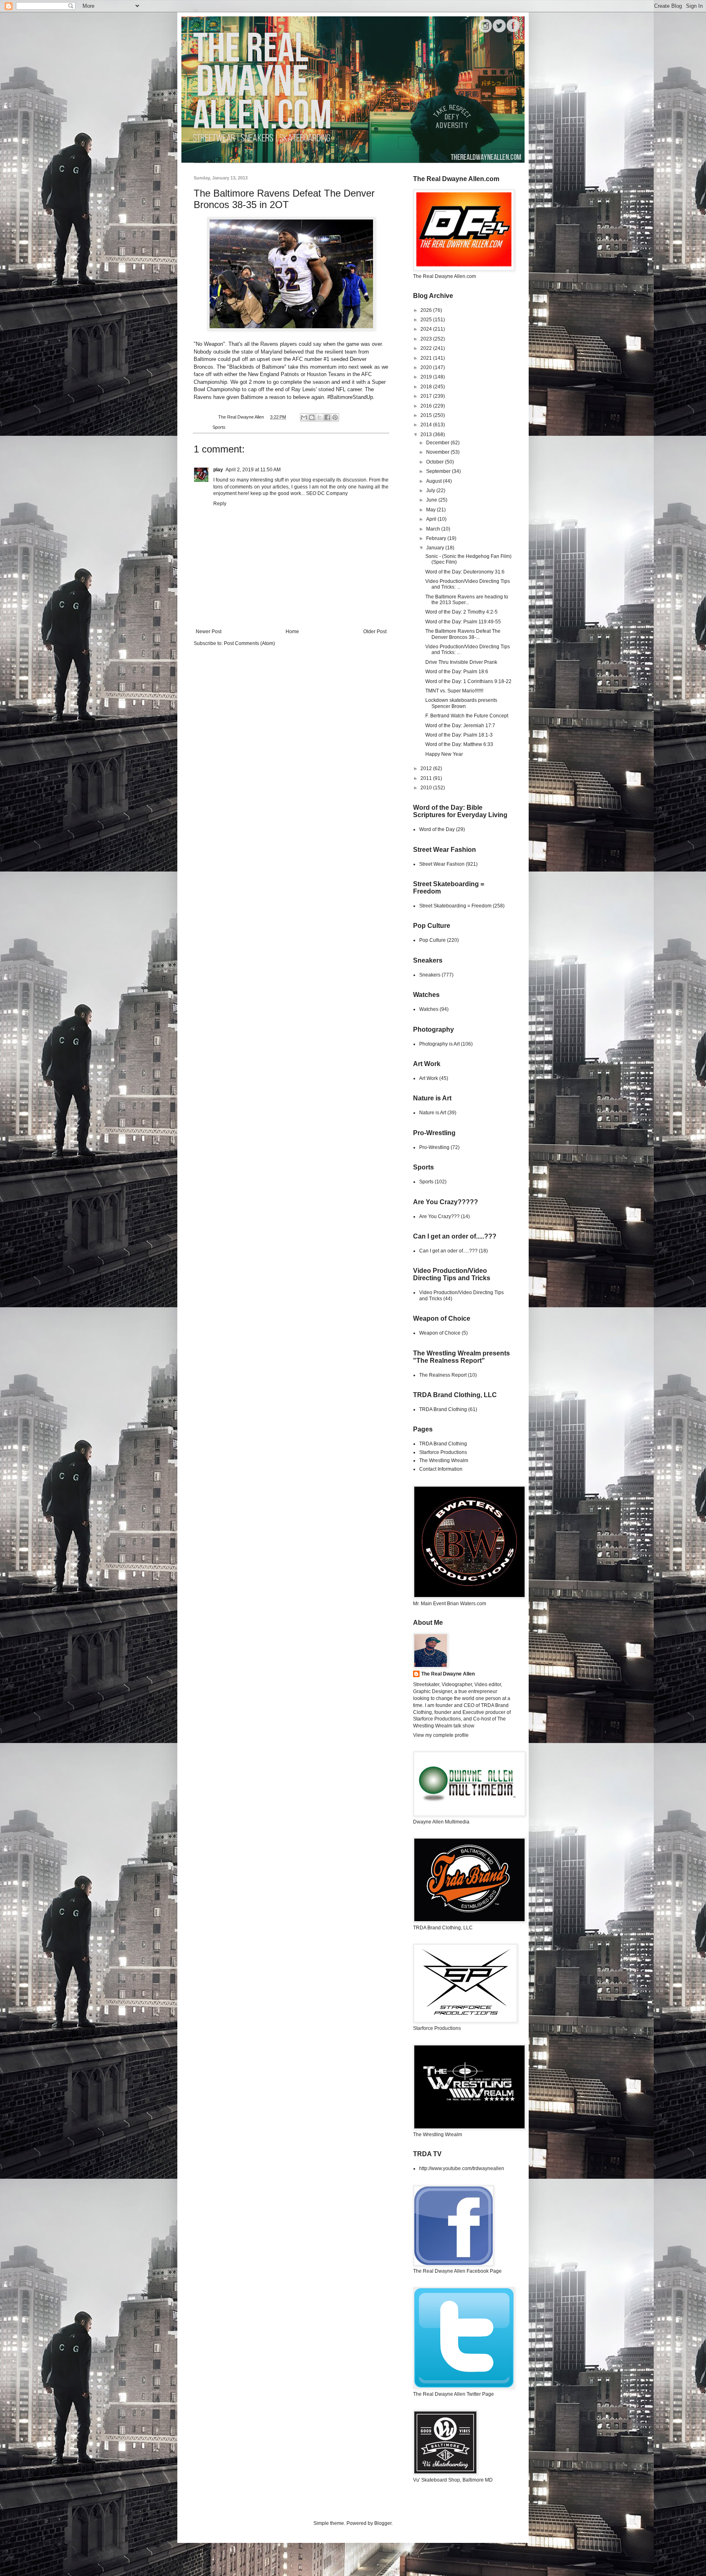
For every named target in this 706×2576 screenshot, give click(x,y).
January (436, 548)
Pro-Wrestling (434, 1147)
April (432, 519)
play (218, 470)
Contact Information (441, 1469)
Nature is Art (433, 1113)
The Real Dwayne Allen (448, 1674)
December (438, 443)
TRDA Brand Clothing (443, 1409)
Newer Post (209, 632)
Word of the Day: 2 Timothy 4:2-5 (461, 612)
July (431, 491)
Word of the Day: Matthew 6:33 (459, 744)
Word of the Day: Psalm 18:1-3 (459, 735)
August (435, 481)
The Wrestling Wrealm (444, 1460)
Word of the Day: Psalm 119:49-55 (463, 622)
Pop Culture (432, 940)
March (434, 529)
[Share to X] (319, 417)
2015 (427, 415)
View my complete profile (441, 1735)
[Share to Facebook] (327, 417)
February (437, 538)
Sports (219, 427)
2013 (427, 435)
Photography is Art (439, 1044)
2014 (427, 425)
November (438, 452)
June (432, 500)
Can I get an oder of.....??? (448, 1251)
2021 (427, 358)
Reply (220, 504)
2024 (427, 329)
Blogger (383, 2523)
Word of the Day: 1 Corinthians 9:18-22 (468, 681)
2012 (427, 768)
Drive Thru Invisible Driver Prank (461, 662)
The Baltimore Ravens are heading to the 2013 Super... (467, 600)
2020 (427, 367)
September (439, 471)
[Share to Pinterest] (335, 417)
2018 (427, 387)
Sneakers (430, 975)
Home (292, 632)
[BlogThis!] (312, 417)
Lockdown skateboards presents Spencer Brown (461, 703)
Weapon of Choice (440, 1333)
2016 (427, 406)
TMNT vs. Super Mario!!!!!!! (454, 691)
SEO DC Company (327, 493)
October (436, 462)
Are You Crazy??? (439, 1216)
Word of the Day (437, 829)
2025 (427, 320)
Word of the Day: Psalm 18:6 (457, 672)
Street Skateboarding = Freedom (455, 906)
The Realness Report (443, 1375)
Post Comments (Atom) (249, 643)
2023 (427, 339)
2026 (427, 310)
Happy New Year (444, 754)
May (431, 510)
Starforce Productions (443, 1452)
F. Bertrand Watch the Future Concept (467, 716)
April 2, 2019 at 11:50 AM (253, 470)
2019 (427, 377)
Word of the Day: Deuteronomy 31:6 (465, 572)
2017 (427, 396)
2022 (427, 348)
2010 (427, 788)
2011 (427, 778)
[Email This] (304, 417)
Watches (429, 1009)
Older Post (375, 632)
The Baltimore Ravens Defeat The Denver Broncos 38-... (463, 634)
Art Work (429, 1078)
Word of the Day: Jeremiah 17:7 (460, 726)
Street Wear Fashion (442, 864)
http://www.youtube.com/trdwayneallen (462, 2168)
